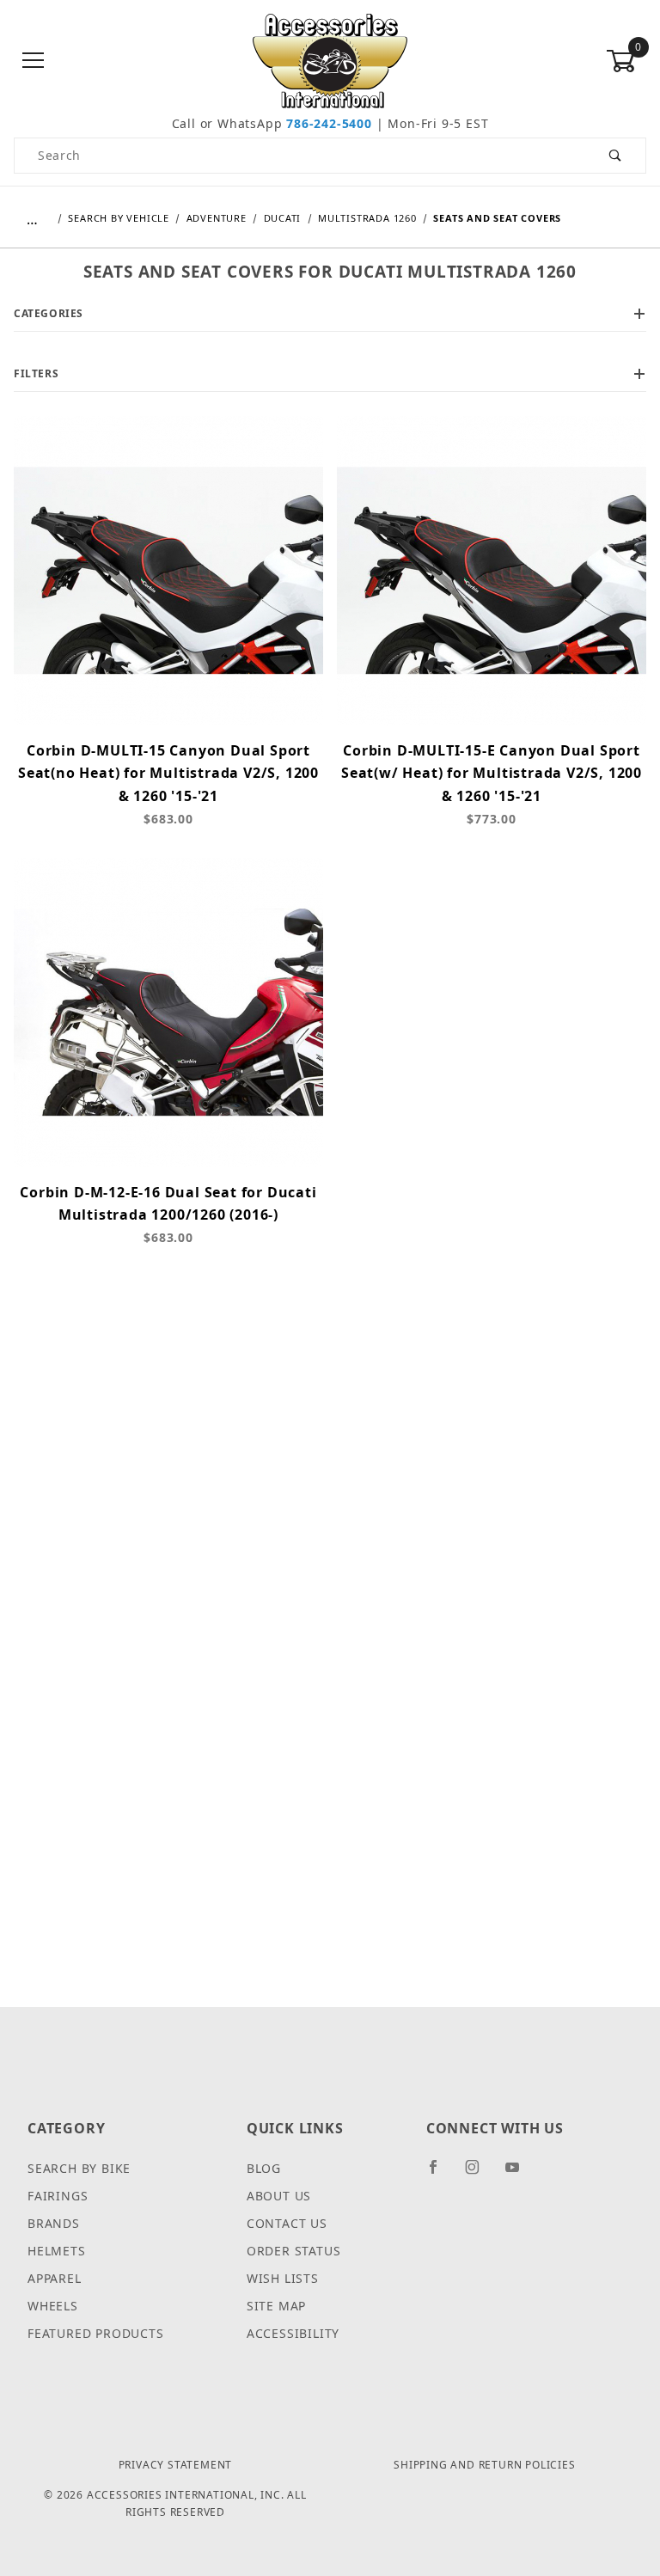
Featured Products (96, 2333)
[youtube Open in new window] (520, 2174)
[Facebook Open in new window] (440, 2174)
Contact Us (287, 2223)
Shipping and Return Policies (484, 2465)
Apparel (55, 2278)
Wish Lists (283, 2278)
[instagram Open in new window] (480, 2174)
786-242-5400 (329, 123)
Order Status (294, 2251)
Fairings (58, 2196)
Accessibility (293, 2333)
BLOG (264, 2168)
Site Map (276, 2306)
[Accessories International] (330, 60)
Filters (36, 373)
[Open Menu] (34, 61)
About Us (279, 2196)
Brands (54, 2223)
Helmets (57, 2251)
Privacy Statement (176, 2465)
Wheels (53, 2306)
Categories (49, 313)
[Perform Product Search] (616, 156)
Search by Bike (79, 2168)
